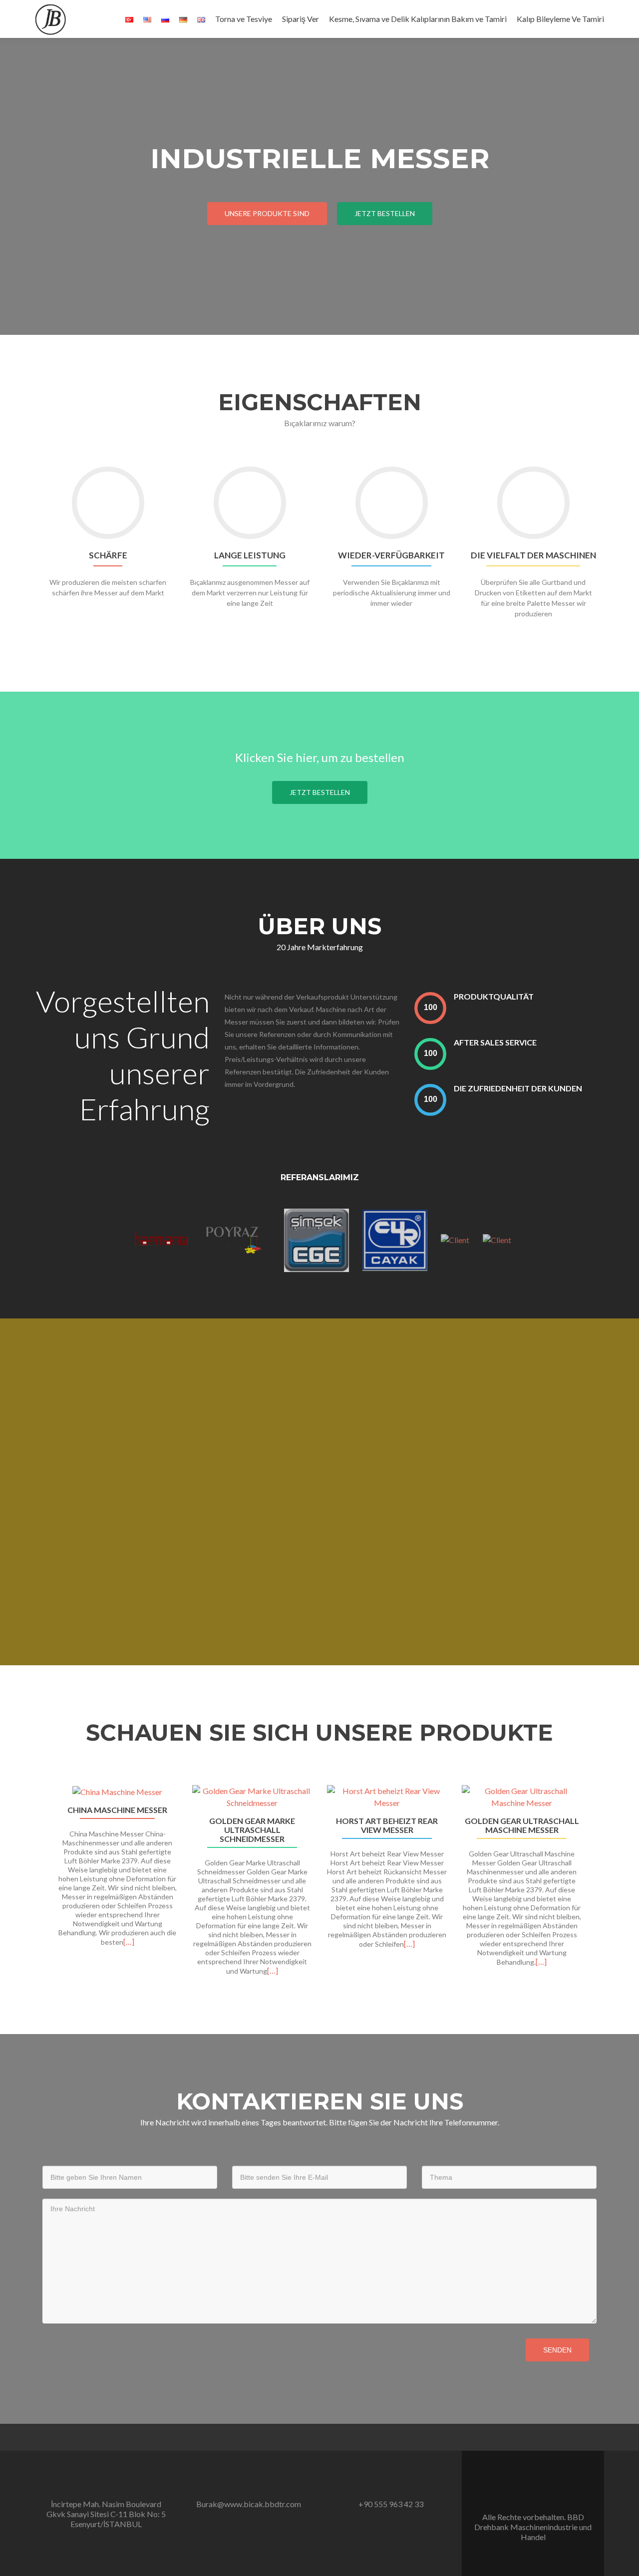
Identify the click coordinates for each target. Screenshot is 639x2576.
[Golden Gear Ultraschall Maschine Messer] (522, 1797)
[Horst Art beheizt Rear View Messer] (387, 1797)
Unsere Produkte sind (267, 213)
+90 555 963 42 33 (391, 2504)
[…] (129, 1941)
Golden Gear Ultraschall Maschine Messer (522, 1825)
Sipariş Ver (301, 19)
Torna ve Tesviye (244, 19)
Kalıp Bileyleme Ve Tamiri (560, 19)
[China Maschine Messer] (117, 1792)
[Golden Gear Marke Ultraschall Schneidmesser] (252, 1797)
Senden (557, 2350)
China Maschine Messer (117, 1810)
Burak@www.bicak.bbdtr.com (249, 2504)
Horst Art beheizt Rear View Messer (387, 1825)
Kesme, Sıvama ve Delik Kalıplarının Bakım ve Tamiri (418, 19)
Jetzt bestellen (385, 213)
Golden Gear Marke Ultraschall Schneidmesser (252, 1830)
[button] (39, 1893)
